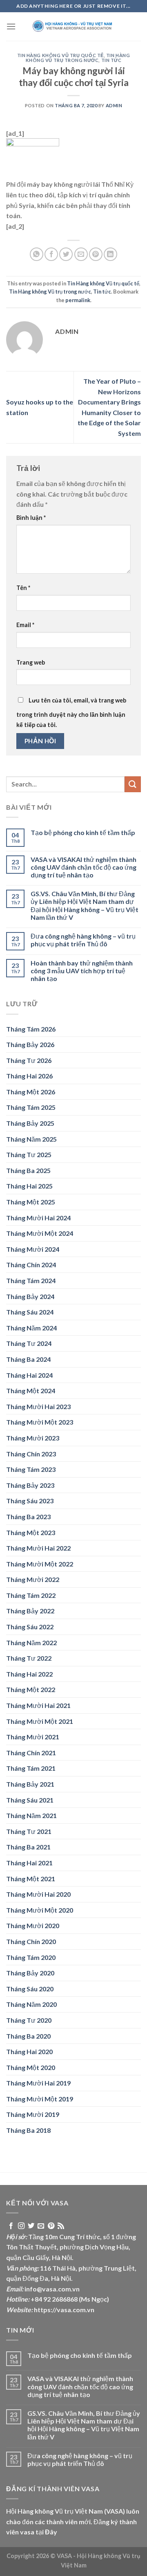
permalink (78, 300)
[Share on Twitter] (66, 254)
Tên (23, 588)
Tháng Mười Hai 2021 (38, 1705)
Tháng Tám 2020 (31, 1957)
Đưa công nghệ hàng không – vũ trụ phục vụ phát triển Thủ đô (83, 940)
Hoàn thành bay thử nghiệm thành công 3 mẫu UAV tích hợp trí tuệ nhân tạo (82, 971)
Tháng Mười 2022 (33, 1579)
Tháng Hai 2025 (29, 1186)
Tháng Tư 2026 (29, 1060)
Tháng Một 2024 (31, 1391)
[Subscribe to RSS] (61, 2226)
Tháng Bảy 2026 (30, 1044)
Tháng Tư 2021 (29, 1831)
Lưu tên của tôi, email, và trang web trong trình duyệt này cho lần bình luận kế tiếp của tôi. (71, 713)
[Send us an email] (41, 2226)
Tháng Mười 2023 (33, 1438)
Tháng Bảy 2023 (30, 1485)
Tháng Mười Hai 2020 (38, 1894)
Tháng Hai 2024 (29, 1375)
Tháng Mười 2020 (33, 1925)
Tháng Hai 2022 (29, 1674)
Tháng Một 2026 (31, 1092)
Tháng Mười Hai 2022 (38, 1548)
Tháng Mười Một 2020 (40, 1910)
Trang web (31, 662)
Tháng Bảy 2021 (30, 1784)
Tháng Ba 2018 (28, 2130)
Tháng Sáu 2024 (30, 1312)
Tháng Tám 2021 (31, 1768)
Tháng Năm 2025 (31, 1139)
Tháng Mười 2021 (33, 1737)
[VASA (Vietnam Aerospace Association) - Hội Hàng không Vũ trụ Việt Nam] (73, 27)
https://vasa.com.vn (64, 2310)
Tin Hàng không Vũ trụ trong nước (78, 58)
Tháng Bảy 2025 (30, 1123)
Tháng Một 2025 (31, 1202)
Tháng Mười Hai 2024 (38, 1218)
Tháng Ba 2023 (28, 1517)
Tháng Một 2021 (31, 1879)
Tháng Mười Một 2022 (40, 1564)
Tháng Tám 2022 (31, 1595)
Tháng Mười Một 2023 (40, 1422)
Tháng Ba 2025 (28, 1170)
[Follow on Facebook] (11, 2226)
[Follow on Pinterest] (51, 2226)
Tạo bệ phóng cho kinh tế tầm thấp (83, 832)
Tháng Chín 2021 (31, 1753)
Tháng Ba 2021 (28, 1847)
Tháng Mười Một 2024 (40, 1233)
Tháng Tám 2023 (31, 1469)
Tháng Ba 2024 (28, 1359)
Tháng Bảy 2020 (30, 1973)
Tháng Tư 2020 (29, 2020)
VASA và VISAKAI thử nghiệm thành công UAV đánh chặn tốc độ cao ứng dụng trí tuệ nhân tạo (84, 867)
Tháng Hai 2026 (29, 1076)
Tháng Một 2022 (31, 1689)
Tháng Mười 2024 (33, 1249)
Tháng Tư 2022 (29, 1658)
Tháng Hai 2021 (29, 1863)
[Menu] (11, 26)
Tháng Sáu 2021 (30, 1800)
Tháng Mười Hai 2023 (38, 1406)
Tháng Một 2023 (31, 1532)
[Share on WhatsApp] (37, 254)
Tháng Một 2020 (31, 2067)
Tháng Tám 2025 (31, 1107)
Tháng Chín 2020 (31, 1941)
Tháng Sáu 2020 (30, 1989)
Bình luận (31, 518)
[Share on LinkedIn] (110, 254)
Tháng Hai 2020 (29, 2051)
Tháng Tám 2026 (31, 1029)
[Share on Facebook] (51, 254)
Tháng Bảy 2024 (30, 1296)
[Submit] (133, 784)
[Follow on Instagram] (21, 2226)
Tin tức (111, 60)
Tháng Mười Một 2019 (40, 2099)
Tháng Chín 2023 (31, 1454)
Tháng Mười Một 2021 (40, 1721)
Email (25, 625)
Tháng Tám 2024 (31, 1280)
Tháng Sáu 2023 (30, 1501)
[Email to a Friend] (81, 254)
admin (114, 105)
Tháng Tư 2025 (29, 1154)
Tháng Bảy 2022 (30, 1611)
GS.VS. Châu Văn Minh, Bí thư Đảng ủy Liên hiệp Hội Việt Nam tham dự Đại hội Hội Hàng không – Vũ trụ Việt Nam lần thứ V (85, 905)
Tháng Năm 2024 (31, 1328)
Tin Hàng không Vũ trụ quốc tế (60, 55)
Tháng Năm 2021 (31, 1815)
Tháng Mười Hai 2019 (38, 2083)
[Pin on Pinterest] (96, 254)
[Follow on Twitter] (31, 2226)
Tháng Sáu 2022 (30, 1627)
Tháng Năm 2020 (31, 2004)
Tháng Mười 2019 (33, 2114)
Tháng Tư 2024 (29, 1343)
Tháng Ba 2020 (28, 2036)
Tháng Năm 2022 (31, 1643)
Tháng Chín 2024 (31, 1265)
